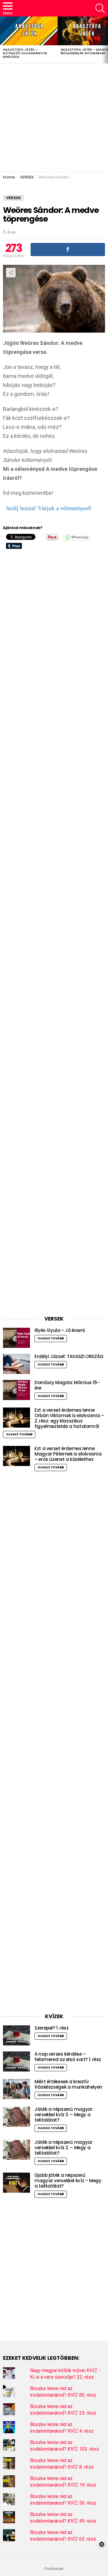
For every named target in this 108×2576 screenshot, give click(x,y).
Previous (3, 40)
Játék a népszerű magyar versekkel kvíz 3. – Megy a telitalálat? (63, 2115)
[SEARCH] (100, 8)
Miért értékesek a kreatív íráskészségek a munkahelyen (68, 2084)
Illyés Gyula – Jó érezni (60, 1330)
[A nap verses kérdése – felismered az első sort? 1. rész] (16, 2061)
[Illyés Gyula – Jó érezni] (16, 1338)
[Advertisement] (54, 118)
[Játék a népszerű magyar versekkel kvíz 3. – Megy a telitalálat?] (16, 2117)
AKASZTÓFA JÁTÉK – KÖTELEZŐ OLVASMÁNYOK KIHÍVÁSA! (25, 53)
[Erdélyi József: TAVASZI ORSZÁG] (16, 1364)
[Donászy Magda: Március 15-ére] (16, 1390)
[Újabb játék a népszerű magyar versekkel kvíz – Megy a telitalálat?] (16, 2183)
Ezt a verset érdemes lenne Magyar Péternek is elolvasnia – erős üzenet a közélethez (68, 1454)
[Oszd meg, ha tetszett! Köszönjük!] (68, 250)
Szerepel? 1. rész (52, 2028)
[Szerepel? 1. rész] (16, 2035)
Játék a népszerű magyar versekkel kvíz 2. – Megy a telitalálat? (63, 2148)
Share (11, 273)
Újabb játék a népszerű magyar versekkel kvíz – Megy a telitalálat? (68, 2181)
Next (105, 40)
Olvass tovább (51, 1338)
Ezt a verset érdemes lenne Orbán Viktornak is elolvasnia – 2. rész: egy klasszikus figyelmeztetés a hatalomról (69, 1418)
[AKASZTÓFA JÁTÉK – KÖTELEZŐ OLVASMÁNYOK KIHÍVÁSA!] (29, 31)
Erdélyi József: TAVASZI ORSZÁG (69, 1356)
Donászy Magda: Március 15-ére (67, 1385)
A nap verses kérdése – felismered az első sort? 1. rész (68, 2057)
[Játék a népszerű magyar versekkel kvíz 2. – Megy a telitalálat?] (16, 2150)
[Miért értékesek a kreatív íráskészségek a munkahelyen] (16, 2089)
